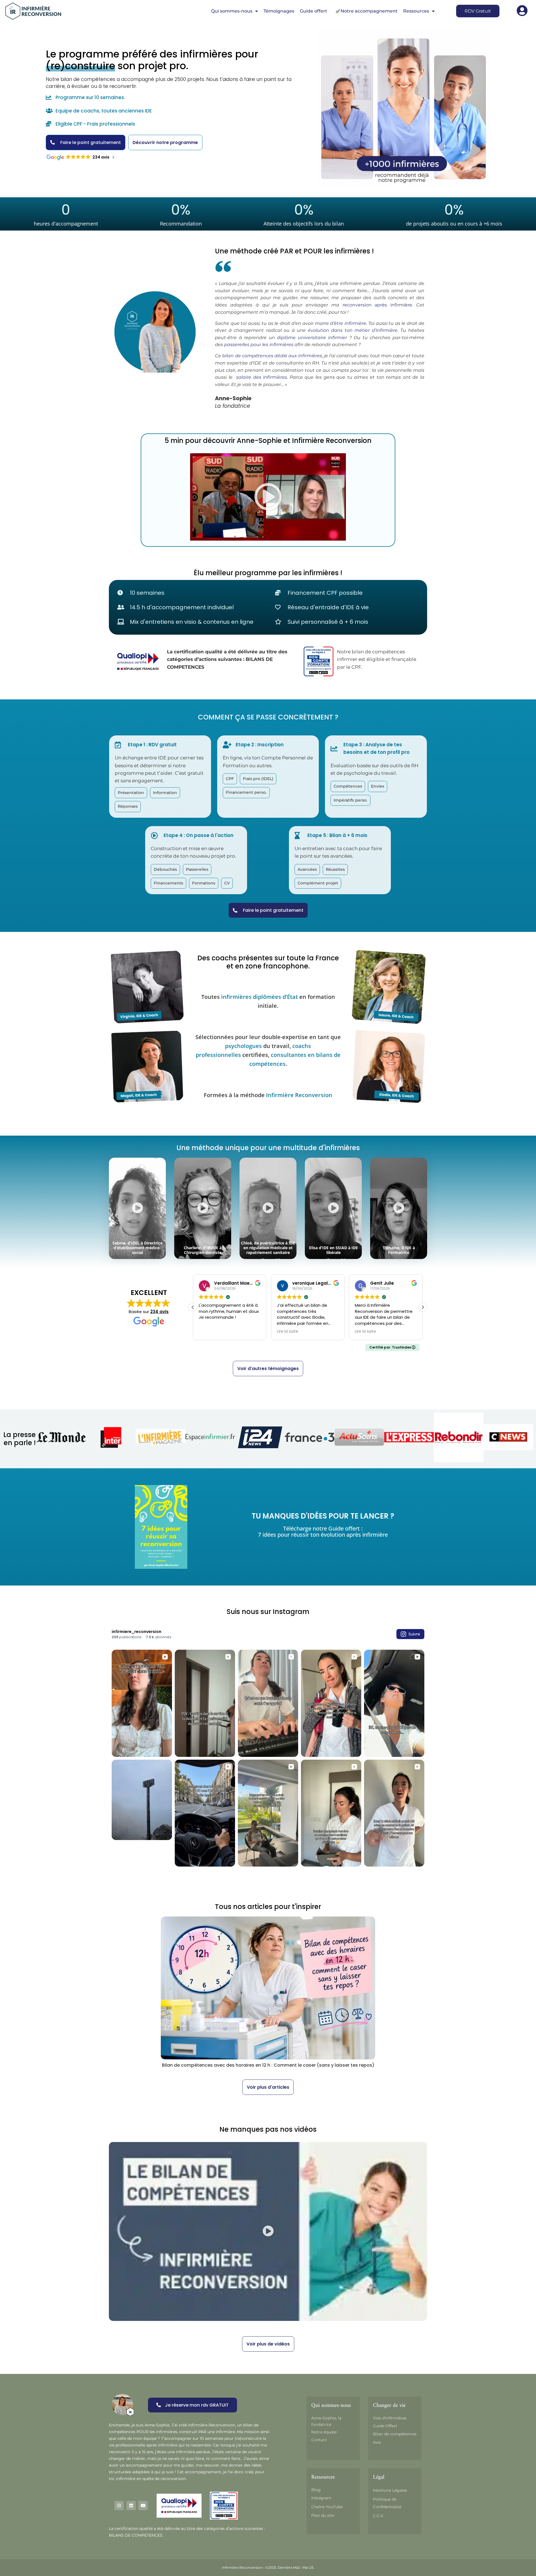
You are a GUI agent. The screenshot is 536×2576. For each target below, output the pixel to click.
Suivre (414, 1634)
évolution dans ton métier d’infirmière (353, 330)
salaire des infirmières (262, 377)
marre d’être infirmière (341, 323)
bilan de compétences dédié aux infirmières (272, 356)
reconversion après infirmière (377, 305)
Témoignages (279, 11)
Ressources (416, 11)
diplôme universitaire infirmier (312, 338)
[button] (268, 497)
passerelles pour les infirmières (259, 345)
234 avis (159, 1312)
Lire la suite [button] (209, 1332)
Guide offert (314, 11)
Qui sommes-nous (232, 11)
